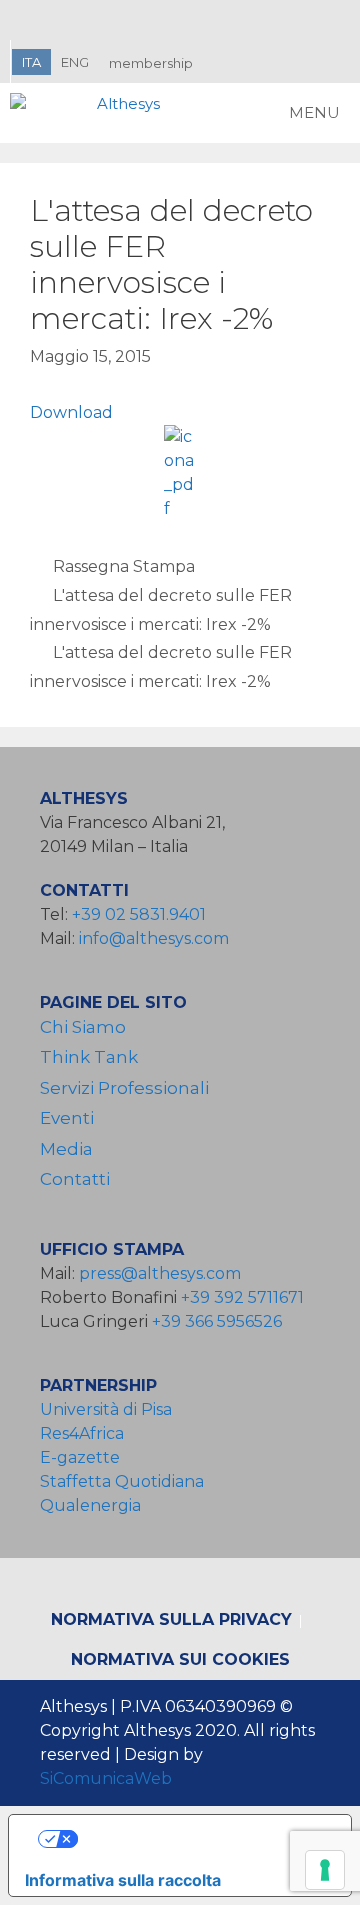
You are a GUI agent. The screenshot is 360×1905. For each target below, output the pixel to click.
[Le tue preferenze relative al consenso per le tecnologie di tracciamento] (325, 1870)
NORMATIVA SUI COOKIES (180, 1659)
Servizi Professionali (124, 1088)
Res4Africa (86, 1433)
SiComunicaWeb (106, 1778)
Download (71, 412)
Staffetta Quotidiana (122, 1481)
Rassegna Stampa (124, 566)
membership (151, 63)
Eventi (67, 1118)
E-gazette (80, 1457)
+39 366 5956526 (217, 1321)
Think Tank (89, 1057)
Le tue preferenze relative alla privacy (200, 1839)
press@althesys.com (160, 1273)
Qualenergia (90, 1505)
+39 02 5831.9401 (139, 914)
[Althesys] (90, 113)
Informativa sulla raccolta (123, 1880)
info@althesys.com (154, 938)
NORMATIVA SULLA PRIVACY (171, 1619)
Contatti (75, 1179)
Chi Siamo (83, 1027)
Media (66, 1149)
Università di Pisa (106, 1409)
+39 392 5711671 (242, 1297)
